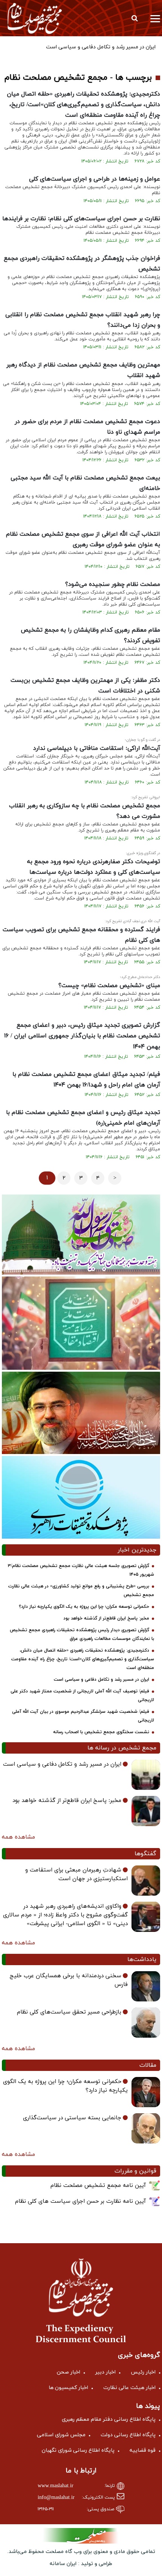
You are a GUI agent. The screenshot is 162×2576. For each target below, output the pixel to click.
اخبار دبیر (105, 2372)
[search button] (134, 18)
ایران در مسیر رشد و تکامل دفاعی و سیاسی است (102, 1680)
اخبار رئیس (143, 2372)
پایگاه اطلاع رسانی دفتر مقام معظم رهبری (109, 2419)
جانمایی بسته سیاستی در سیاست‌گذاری (72, 2118)
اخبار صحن (69, 2372)
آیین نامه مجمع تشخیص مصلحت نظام (98, 2186)
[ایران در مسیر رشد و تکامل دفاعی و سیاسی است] (146, 1775)
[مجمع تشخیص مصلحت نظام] (35, 18)
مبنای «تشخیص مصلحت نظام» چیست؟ (109, 986)
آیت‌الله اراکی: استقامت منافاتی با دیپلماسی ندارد (97, 748)
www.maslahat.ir (56, 2486)
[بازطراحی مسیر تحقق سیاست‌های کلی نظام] (146, 2023)
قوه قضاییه (143, 2450)
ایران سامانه (63, 2564)
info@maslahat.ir (56, 2498)
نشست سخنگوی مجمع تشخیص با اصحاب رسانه (101, 1732)
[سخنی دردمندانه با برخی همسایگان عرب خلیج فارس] (146, 1986)
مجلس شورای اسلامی (61, 2435)
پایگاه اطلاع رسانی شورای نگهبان (78, 2450)
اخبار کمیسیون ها (68, 2388)
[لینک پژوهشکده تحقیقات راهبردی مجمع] (81, 1497)
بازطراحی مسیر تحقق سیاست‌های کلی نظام (69, 2012)
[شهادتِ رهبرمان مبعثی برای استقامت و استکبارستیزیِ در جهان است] (146, 1881)
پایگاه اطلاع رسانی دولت (128, 2435)
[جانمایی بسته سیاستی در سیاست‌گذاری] (146, 2128)
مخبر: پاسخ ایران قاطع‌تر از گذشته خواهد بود (106, 1618)
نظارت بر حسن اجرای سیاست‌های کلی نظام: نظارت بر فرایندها (81, 219)
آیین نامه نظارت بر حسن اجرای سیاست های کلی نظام (80, 2201)
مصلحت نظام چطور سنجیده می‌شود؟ (113, 584)
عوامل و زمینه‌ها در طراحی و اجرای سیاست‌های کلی (95, 179)
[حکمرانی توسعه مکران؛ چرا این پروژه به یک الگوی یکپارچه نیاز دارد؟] (146, 2092)
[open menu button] (155, 18)
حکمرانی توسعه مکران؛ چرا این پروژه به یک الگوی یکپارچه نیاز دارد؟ (84, 1607)
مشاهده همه (18, 1837)
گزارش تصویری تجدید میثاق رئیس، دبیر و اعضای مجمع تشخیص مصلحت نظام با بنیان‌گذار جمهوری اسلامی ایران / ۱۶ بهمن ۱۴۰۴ (82, 1036)
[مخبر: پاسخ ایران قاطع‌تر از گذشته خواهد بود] (146, 1811)
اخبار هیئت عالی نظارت (129, 2388)
